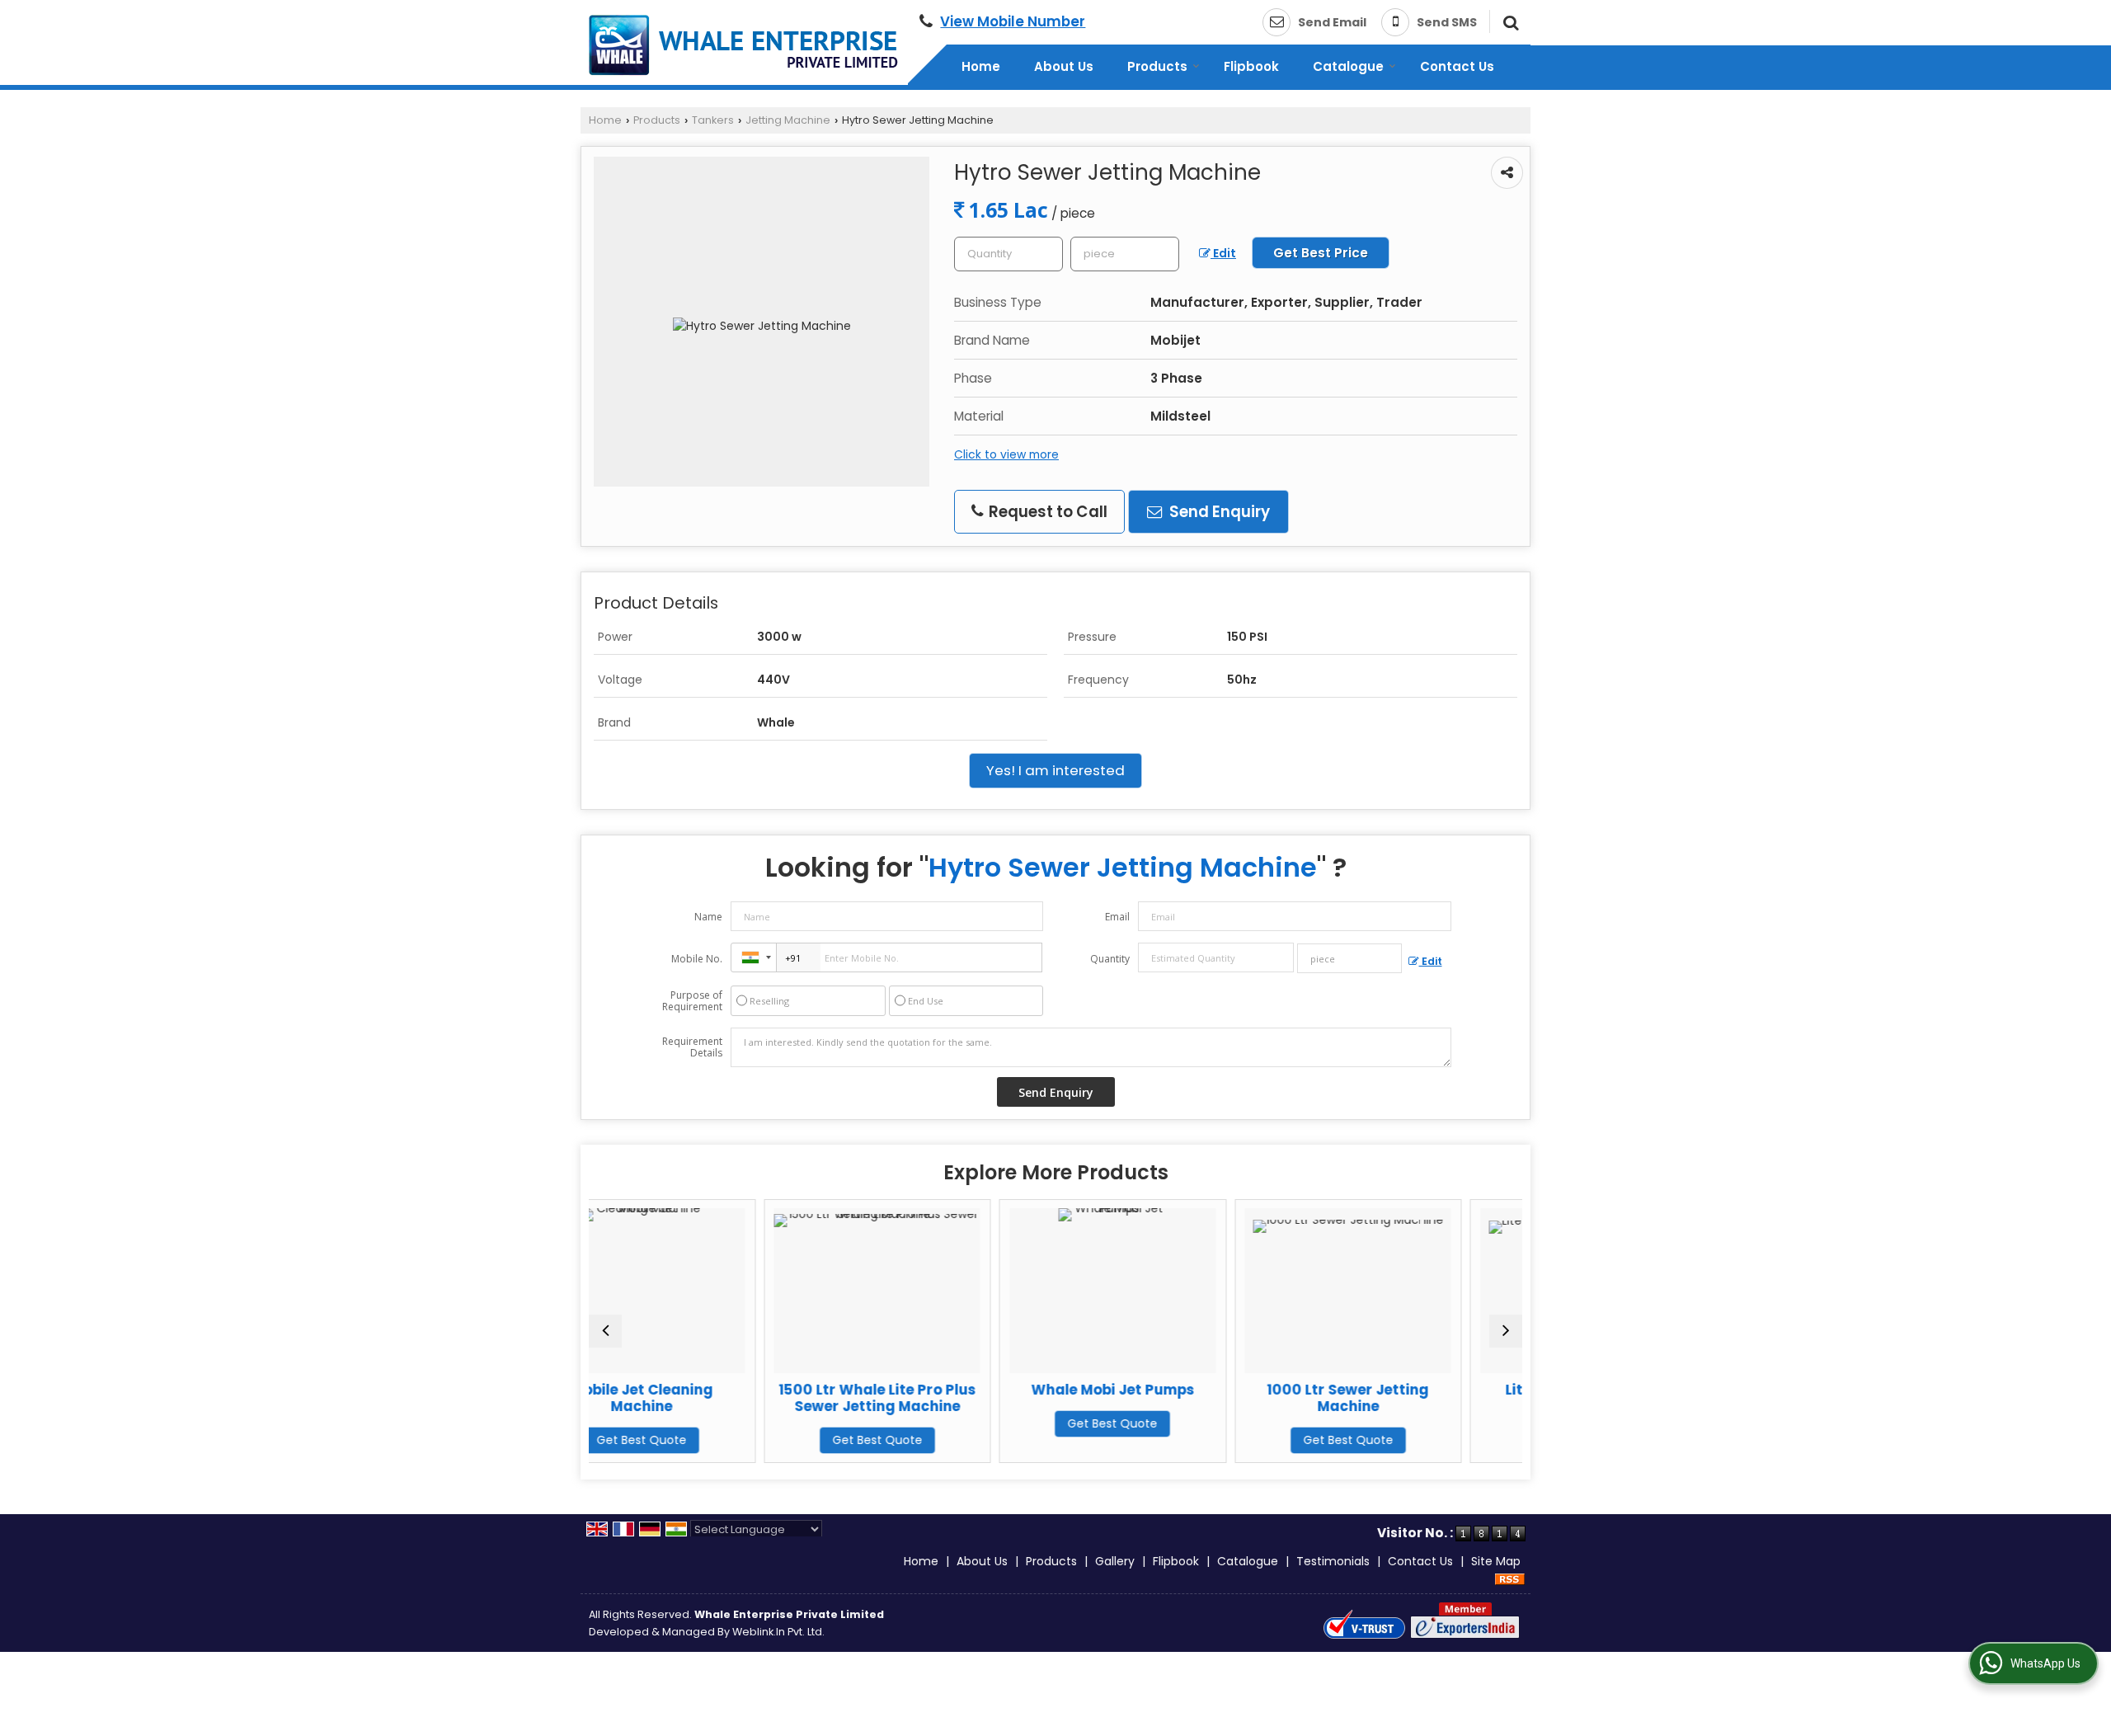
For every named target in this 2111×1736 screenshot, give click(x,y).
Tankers (713, 120)
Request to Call (1046, 512)
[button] (1013, 21)
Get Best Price (1321, 253)
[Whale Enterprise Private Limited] (743, 45)
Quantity (1110, 959)
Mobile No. (697, 959)
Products (1157, 66)
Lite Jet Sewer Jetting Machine (1434, 1398)
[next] (1506, 1331)
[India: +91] (754, 957)
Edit (1223, 253)
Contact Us (1457, 66)
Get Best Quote (728, 1440)
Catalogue (1348, 66)
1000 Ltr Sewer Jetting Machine (1199, 1398)
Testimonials (1333, 1561)
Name (708, 917)
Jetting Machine (788, 120)
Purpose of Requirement (692, 1001)
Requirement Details (692, 1047)
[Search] (1509, 21)
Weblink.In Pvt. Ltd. (778, 1632)
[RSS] (1510, 1578)
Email (1117, 917)
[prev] (605, 1331)
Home (981, 66)
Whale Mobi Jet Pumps (963, 1390)
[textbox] (1125, 254)
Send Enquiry (1218, 512)
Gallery (1115, 1561)
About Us (1064, 66)
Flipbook (1251, 66)
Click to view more (1006, 454)
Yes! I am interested (1055, 770)
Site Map (1496, 1561)
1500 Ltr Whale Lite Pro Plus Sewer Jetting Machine (728, 1398)
